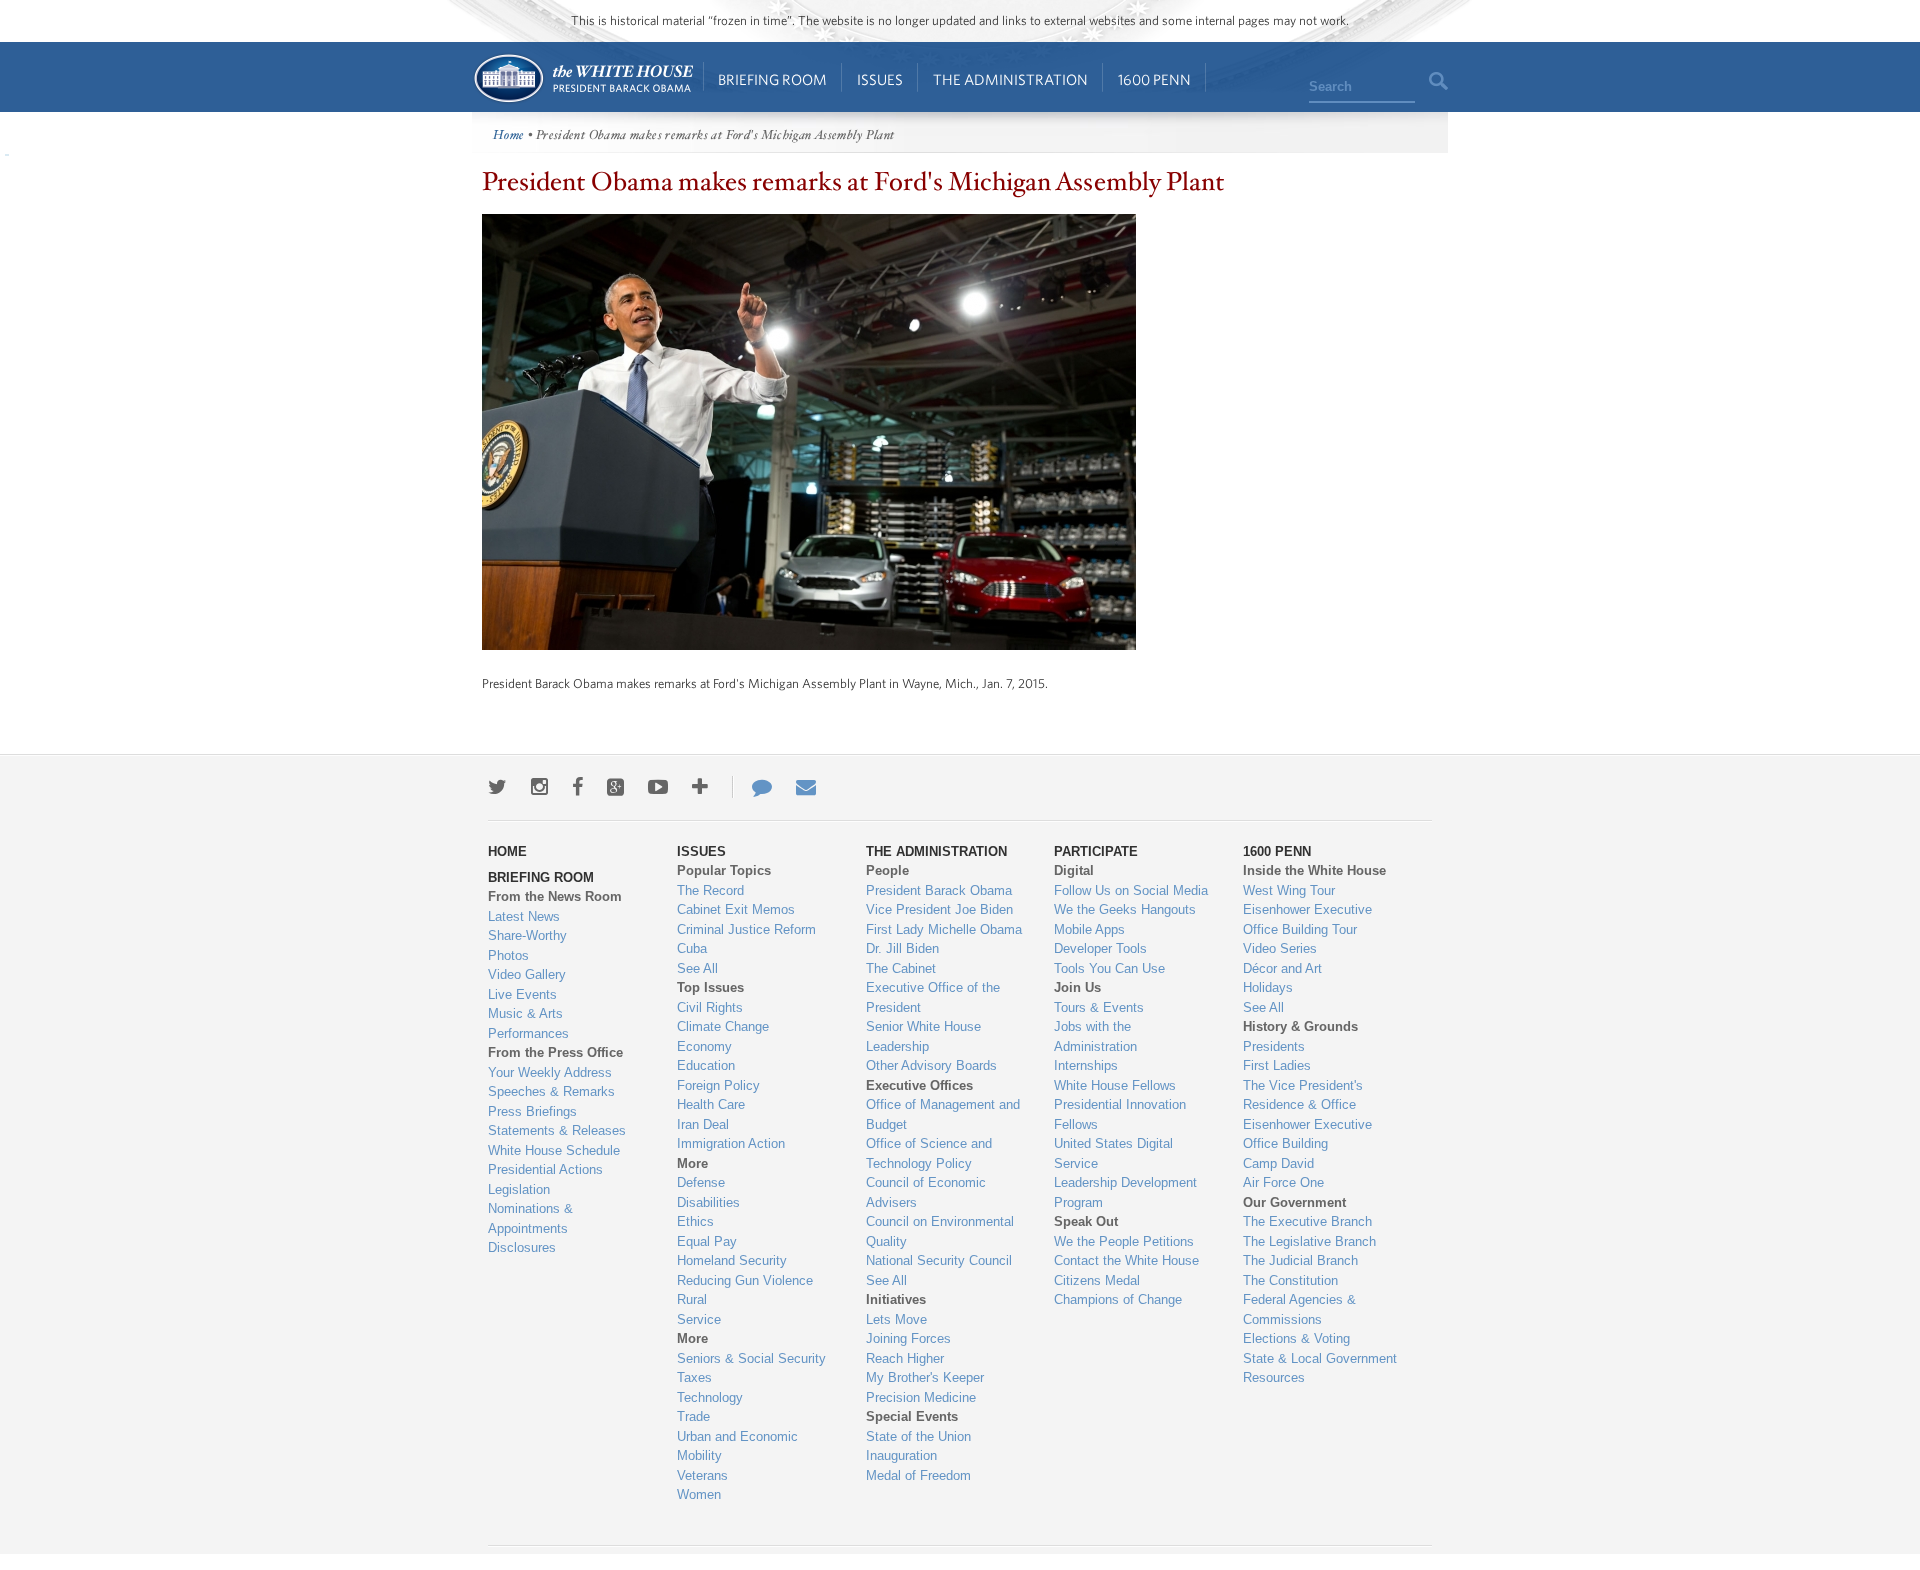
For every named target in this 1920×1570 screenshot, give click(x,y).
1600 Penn (1154, 79)
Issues (880, 79)
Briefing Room (772, 79)
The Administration (1010, 79)
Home (582, 78)
